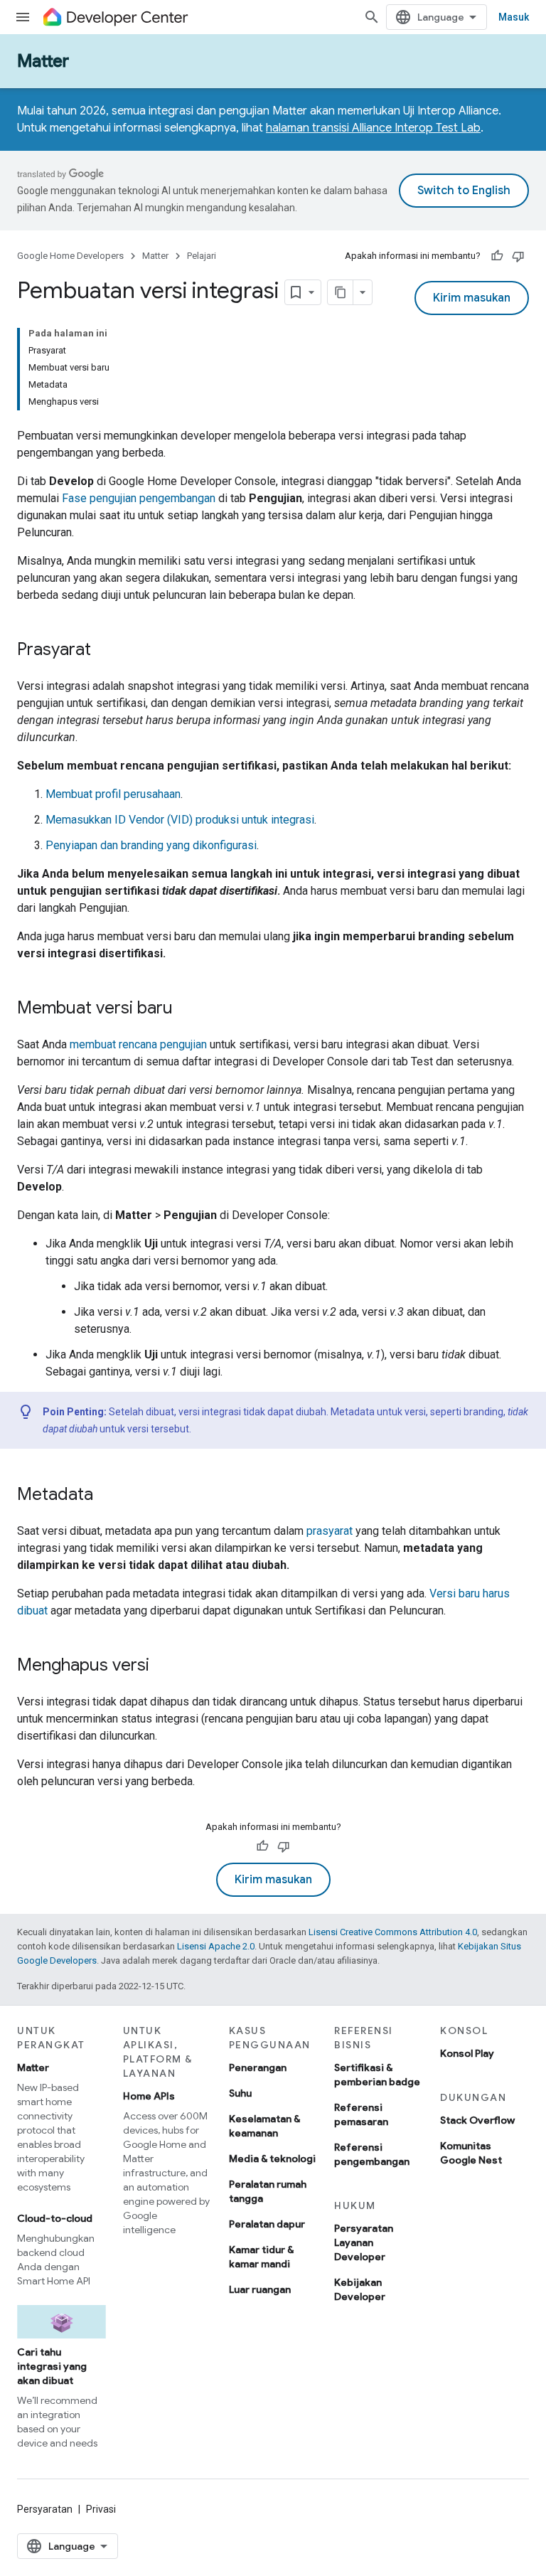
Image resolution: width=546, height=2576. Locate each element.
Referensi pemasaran (361, 2114)
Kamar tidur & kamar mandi (261, 2257)
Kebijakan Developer (360, 2289)
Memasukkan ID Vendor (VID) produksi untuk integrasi (180, 820)
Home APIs (149, 2096)
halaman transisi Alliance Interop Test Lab (373, 128)
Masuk (514, 17)
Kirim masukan (472, 298)
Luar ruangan (260, 2289)
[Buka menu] (23, 17)
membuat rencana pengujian (138, 1044)
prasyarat (330, 1531)
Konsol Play (467, 2053)
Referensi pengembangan (372, 2154)
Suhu (240, 2093)
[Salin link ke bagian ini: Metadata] (107, 1496)
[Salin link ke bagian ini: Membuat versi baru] (187, 1009)
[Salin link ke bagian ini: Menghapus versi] (164, 1666)
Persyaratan (45, 2509)
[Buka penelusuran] (372, 17)
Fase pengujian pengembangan (139, 498)
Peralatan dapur (267, 2224)
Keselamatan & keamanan (264, 2126)
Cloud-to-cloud (55, 2218)
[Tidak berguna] (518, 256)
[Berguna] (497, 256)
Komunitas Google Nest (471, 2153)
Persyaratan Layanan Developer (364, 2242)
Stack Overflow (477, 2120)
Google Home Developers (70, 256)
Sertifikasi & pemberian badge (377, 2075)
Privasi (101, 2509)
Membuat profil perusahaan (113, 794)
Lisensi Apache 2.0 (216, 1946)
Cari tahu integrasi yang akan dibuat (52, 2366)
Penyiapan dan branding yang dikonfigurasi (151, 845)
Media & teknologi (272, 2159)
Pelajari (202, 256)
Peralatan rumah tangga (268, 2191)
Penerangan (258, 2067)
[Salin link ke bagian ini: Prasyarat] (105, 651)
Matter (43, 61)
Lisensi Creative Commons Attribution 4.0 (393, 1932)
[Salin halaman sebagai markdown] (341, 292)
